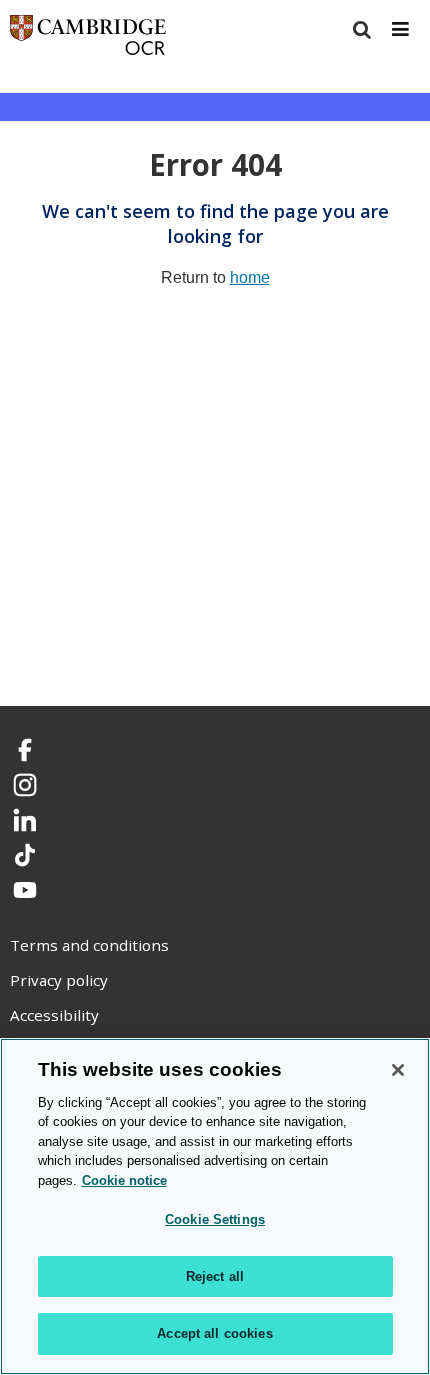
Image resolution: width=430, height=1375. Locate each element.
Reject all (215, 1276)
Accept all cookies (214, 1333)
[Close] (398, 1070)
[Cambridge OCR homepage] (88, 39)
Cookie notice (124, 1180)
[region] (215, 1206)
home (250, 277)
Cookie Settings (215, 1219)
